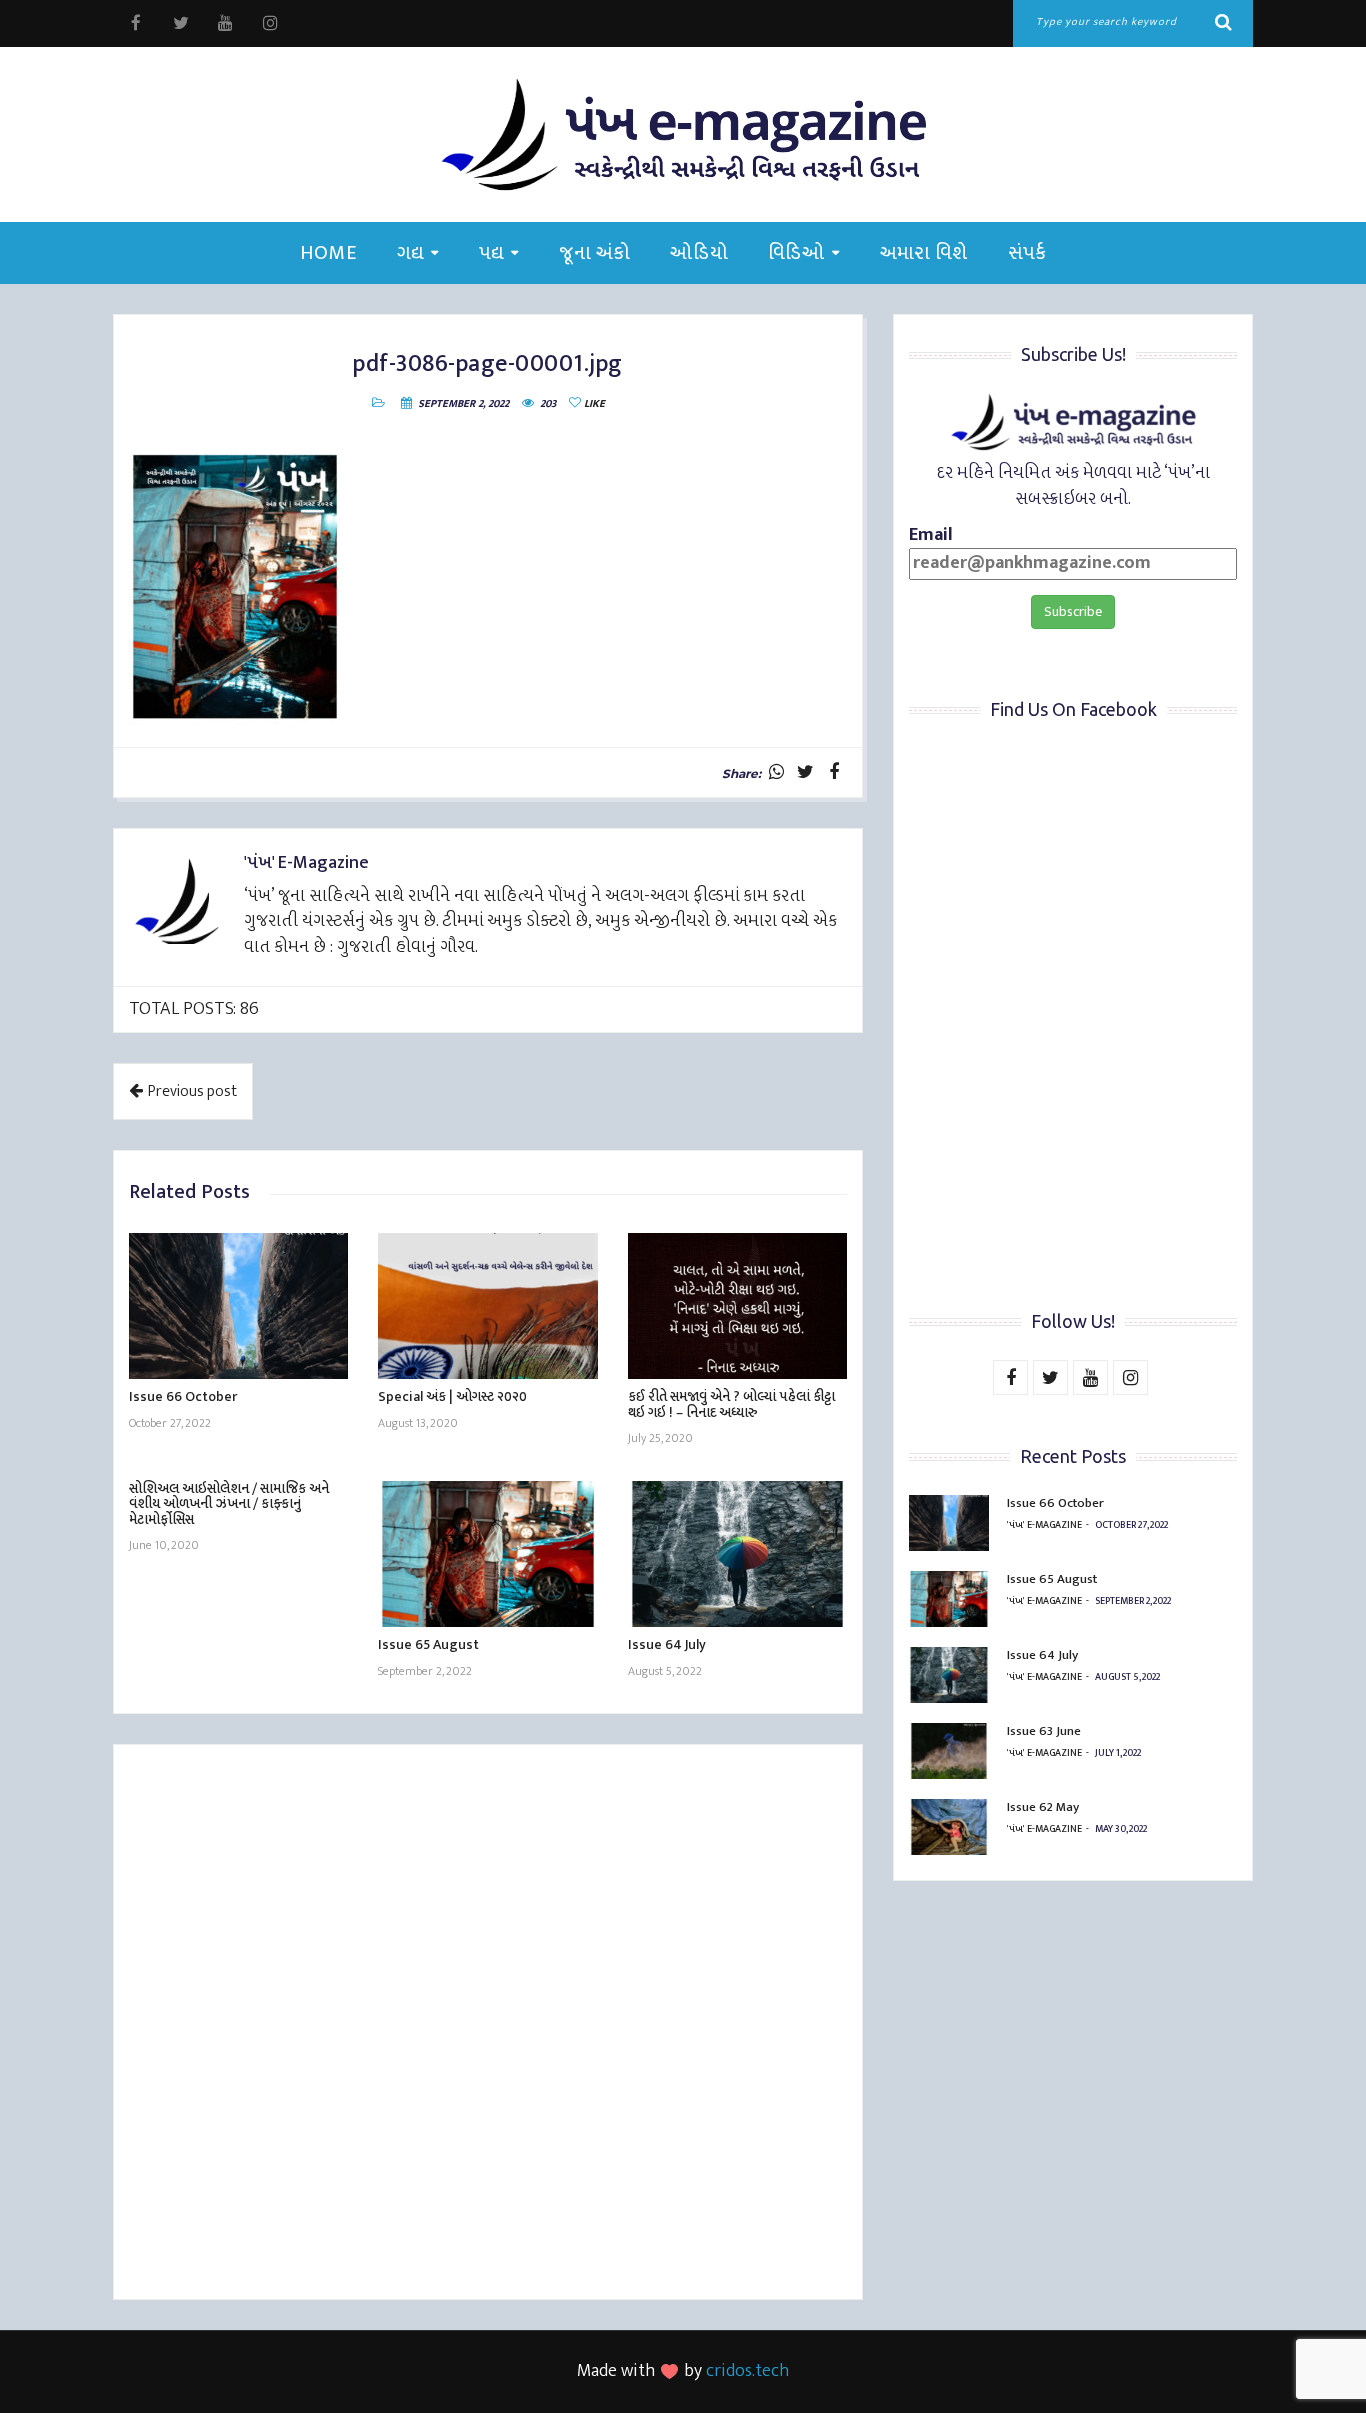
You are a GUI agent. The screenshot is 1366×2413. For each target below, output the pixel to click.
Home (328, 253)
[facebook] (135, 23)
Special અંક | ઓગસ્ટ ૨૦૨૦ (452, 1396)
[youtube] (225, 23)
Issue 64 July (667, 1644)
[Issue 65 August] (487, 1554)
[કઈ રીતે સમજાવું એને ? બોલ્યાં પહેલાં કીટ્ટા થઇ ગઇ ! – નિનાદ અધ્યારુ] (737, 1306)
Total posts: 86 (194, 1009)
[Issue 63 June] (949, 1751)
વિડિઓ (796, 253)
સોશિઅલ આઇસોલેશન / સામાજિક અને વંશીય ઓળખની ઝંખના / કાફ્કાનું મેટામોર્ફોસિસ (229, 1504)
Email (931, 536)
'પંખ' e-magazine (1044, 1525)
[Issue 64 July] (737, 1554)
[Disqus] (488, 2025)
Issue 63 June (1044, 1731)
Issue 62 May (1043, 1807)
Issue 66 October (183, 1396)
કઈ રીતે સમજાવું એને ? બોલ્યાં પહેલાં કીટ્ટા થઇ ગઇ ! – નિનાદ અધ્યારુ (731, 1404)
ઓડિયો (699, 253)
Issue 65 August (428, 1644)
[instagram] (270, 23)
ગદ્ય (410, 253)
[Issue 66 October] (238, 1306)
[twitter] (180, 23)
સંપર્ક (1027, 253)
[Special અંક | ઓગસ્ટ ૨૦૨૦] (487, 1306)
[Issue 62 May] (949, 1827)
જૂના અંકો (594, 253)
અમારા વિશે (924, 253)
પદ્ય (491, 253)
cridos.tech (747, 2371)
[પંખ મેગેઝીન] (683, 134)
